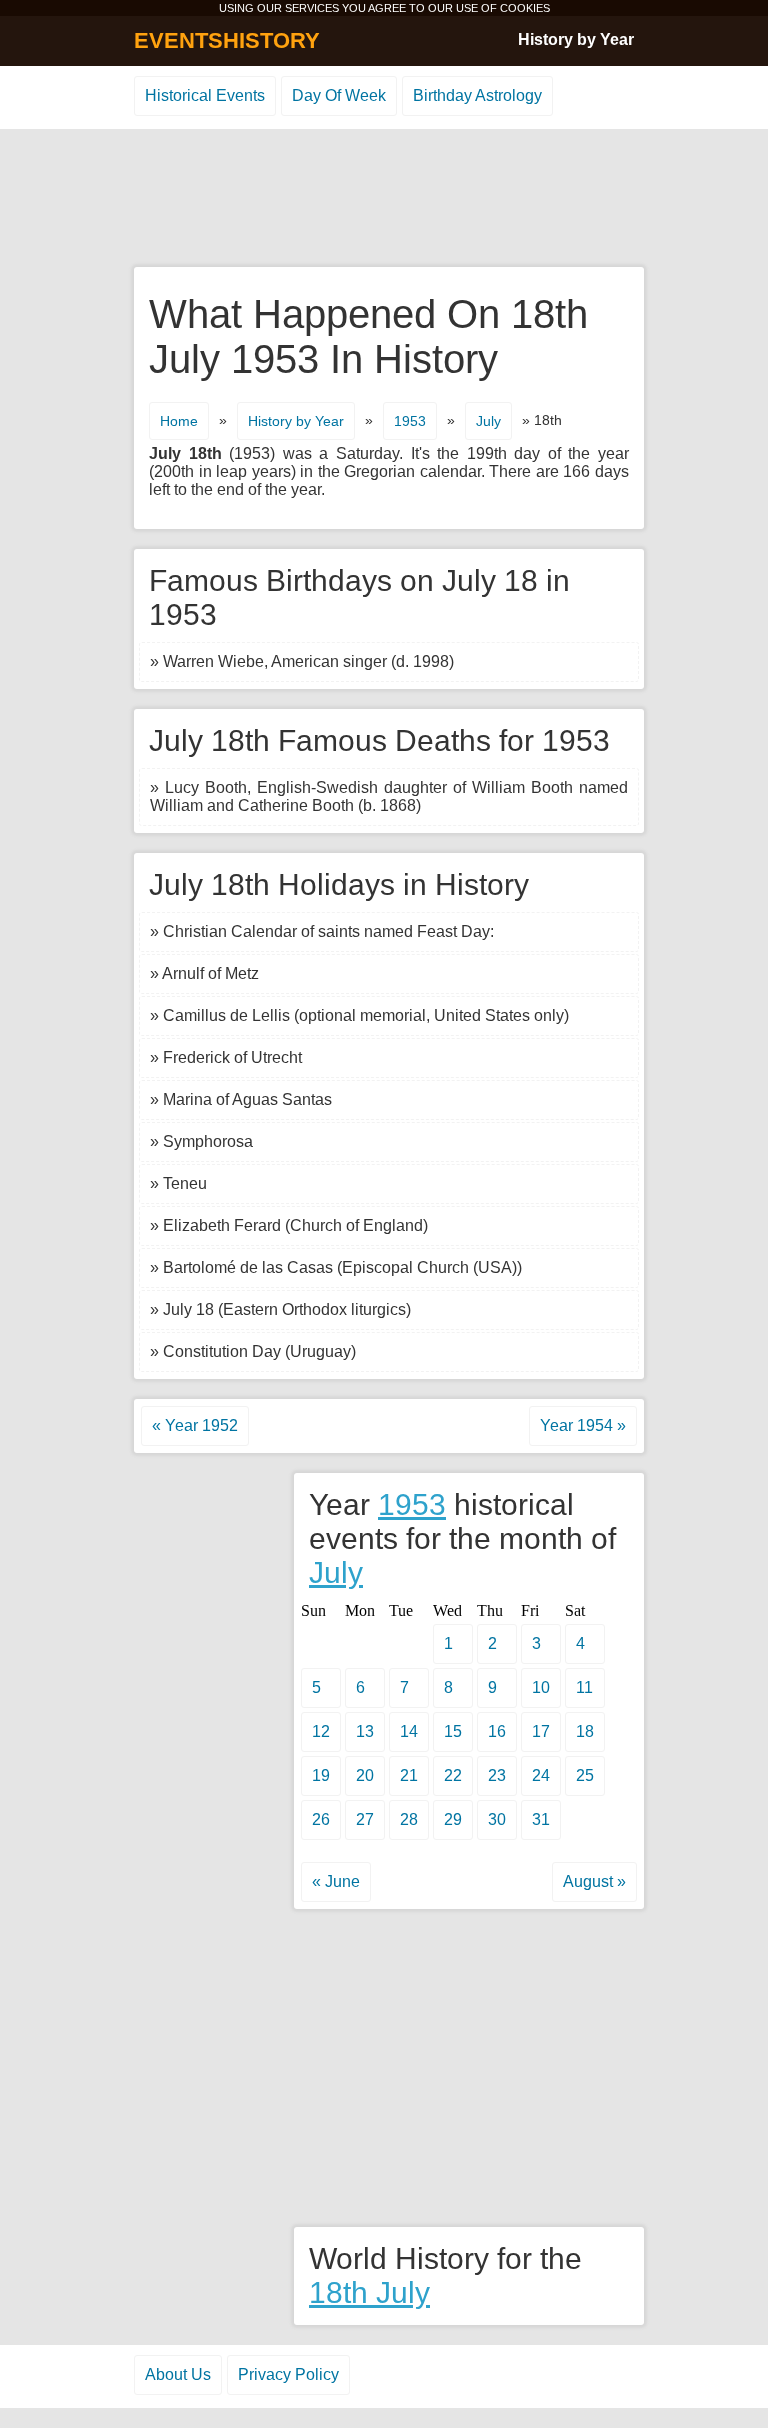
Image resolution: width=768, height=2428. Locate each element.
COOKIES (525, 8)
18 (585, 1731)
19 (321, 1775)
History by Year (576, 39)
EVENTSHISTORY (227, 40)
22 (453, 1775)
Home (179, 421)
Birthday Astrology (477, 95)
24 (541, 1775)
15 (453, 1731)
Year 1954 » (583, 1425)
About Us (178, 2374)
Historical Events (205, 95)
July (488, 421)
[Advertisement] (384, 199)
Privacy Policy (288, 2374)
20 (365, 1775)
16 (497, 1731)
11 (584, 1687)
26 (321, 1819)
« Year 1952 (195, 1425)
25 (585, 1775)
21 (409, 1775)
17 (541, 1731)
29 (453, 1819)
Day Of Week (339, 95)
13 (365, 1731)
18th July (369, 2292)
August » (594, 1881)
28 (409, 1819)
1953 (410, 421)
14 (409, 1731)
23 (497, 1775)
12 (321, 1731)
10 (541, 1687)
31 (541, 1819)
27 (365, 1819)
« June (336, 1881)
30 (497, 1819)
